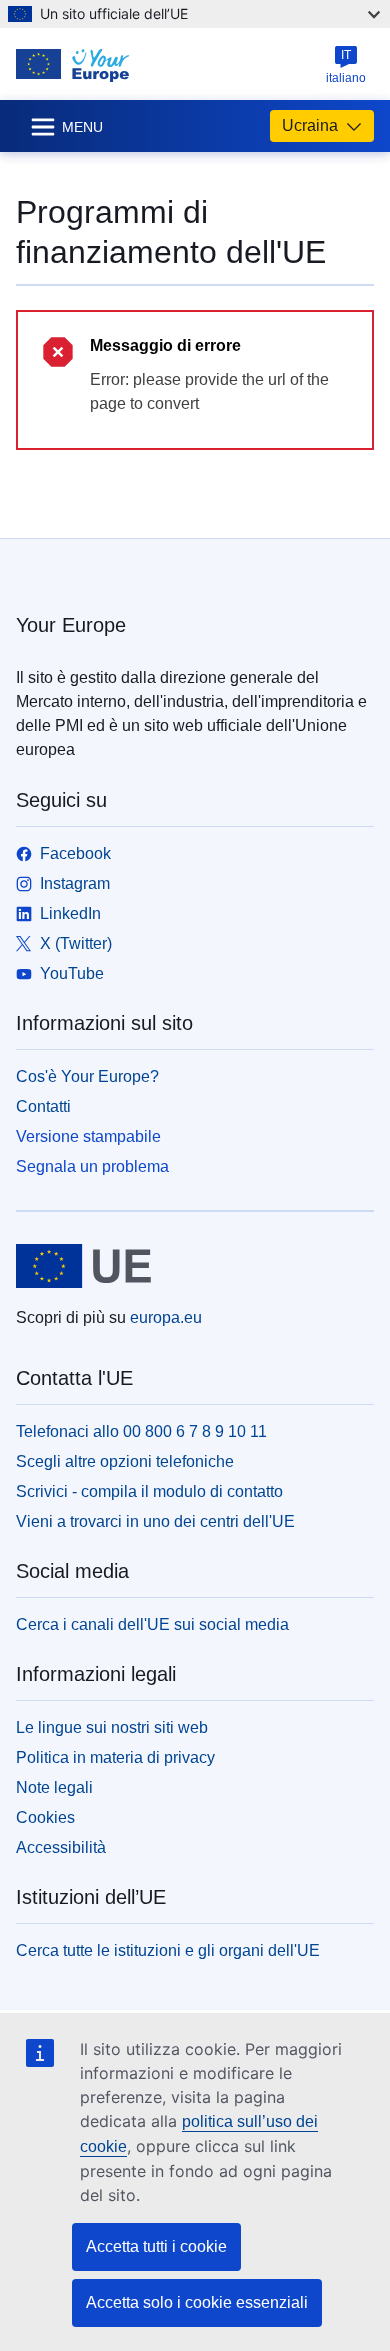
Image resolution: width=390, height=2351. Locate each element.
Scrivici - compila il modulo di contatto (149, 1491)
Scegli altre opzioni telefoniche (125, 1461)
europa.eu (166, 1317)
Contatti (43, 1106)
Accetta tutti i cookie (156, 2246)
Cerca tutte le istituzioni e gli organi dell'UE (168, 1950)
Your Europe (71, 625)
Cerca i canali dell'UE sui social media (152, 1624)
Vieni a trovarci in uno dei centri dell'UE (155, 1521)
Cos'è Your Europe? (87, 1076)
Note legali (54, 1787)
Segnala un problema (92, 1166)
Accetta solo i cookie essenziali (197, 2302)
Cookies (45, 1817)
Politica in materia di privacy (115, 1757)
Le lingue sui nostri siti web (112, 1727)
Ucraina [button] (310, 125)
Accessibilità (61, 1847)
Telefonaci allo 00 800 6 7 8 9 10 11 (141, 1431)
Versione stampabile (88, 1136)
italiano (346, 66)
